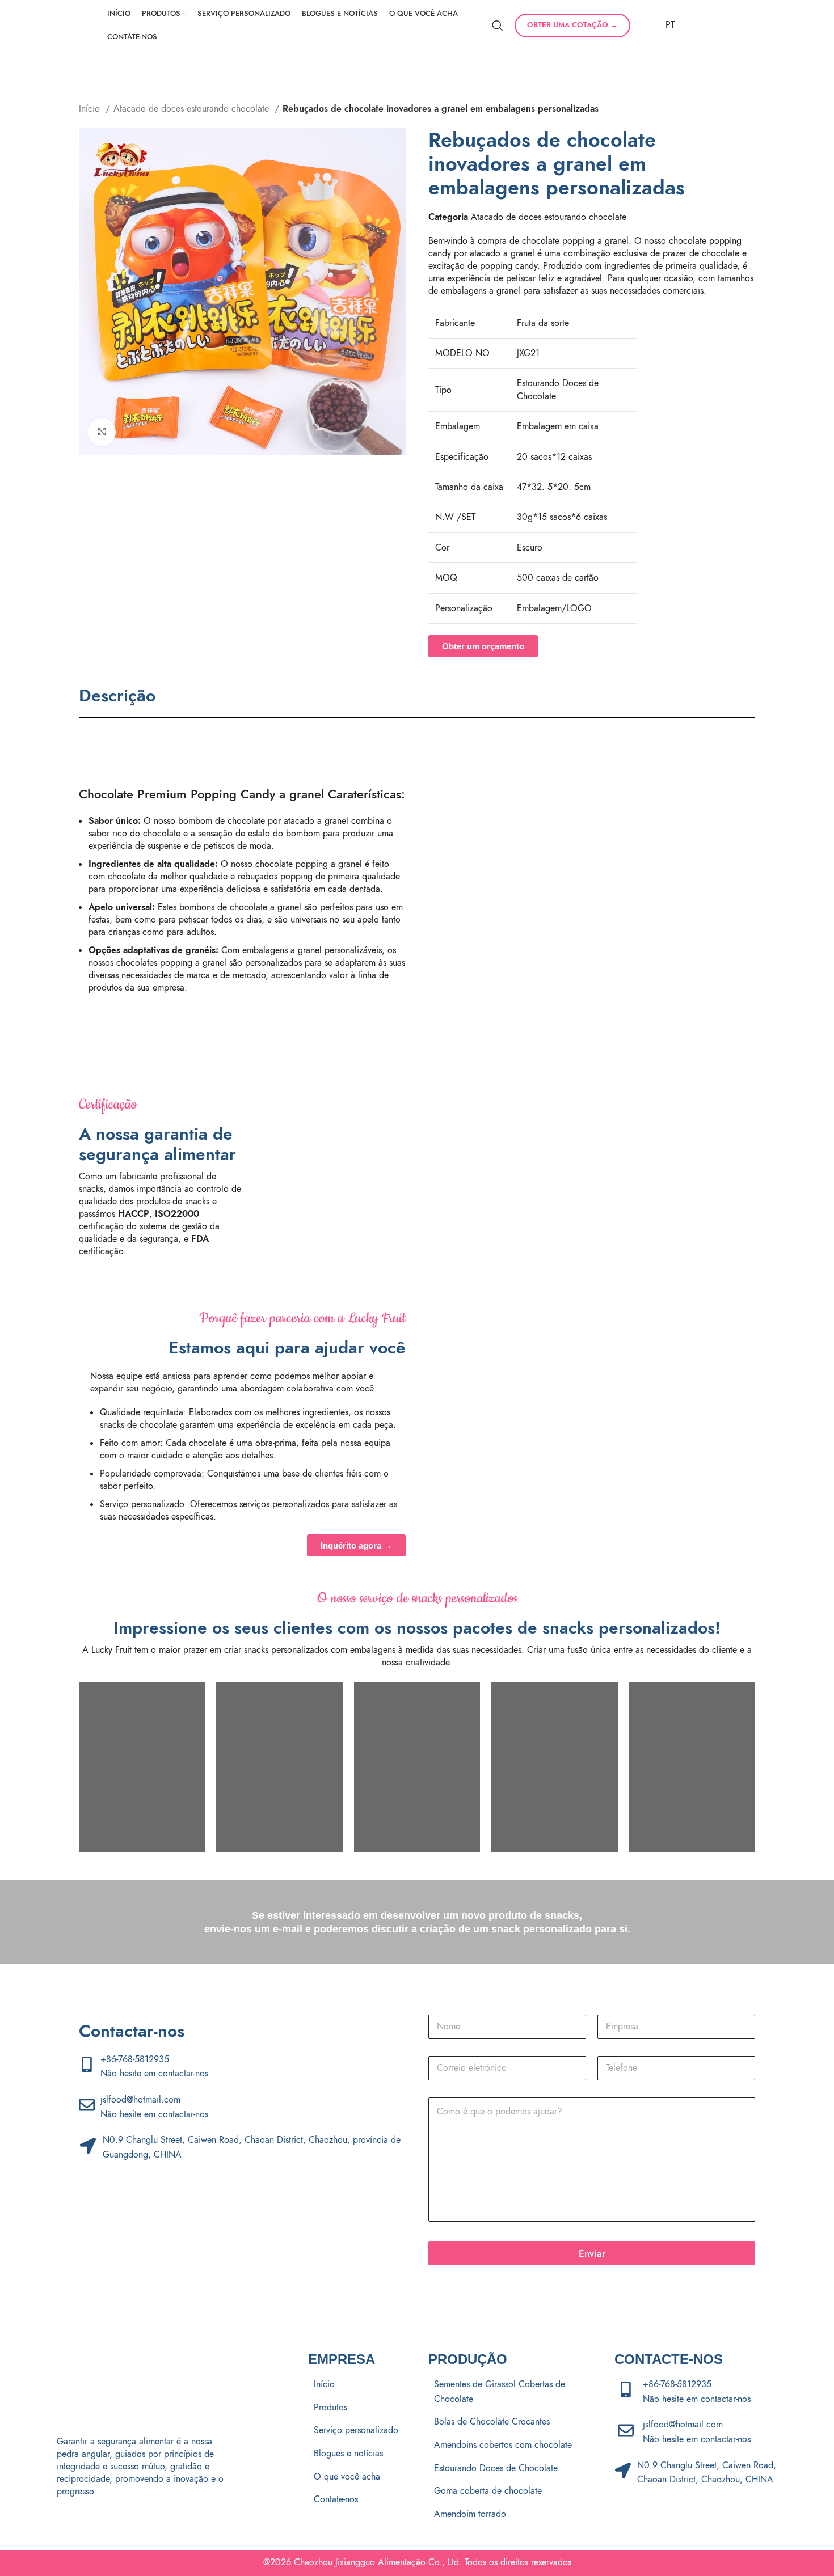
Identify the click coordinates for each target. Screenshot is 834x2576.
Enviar (592, 2253)
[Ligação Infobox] (338, 1175)
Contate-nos (336, 2499)
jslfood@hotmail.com (140, 2100)
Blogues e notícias (348, 2454)
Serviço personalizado (356, 2430)
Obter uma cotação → (572, 25)
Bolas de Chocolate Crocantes (492, 2422)
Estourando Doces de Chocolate (496, 2468)
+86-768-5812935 (135, 2059)
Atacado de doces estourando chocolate (193, 109)
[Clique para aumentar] (102, 432)
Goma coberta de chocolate (488, 2491)
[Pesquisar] (498, 26)
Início (91, 109)
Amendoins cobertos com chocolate (503, 2445)
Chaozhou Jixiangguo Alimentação (360, 2562)
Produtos (330, 2408)
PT (669, 25)
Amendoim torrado (470, 2514)
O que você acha (347, 2477)
